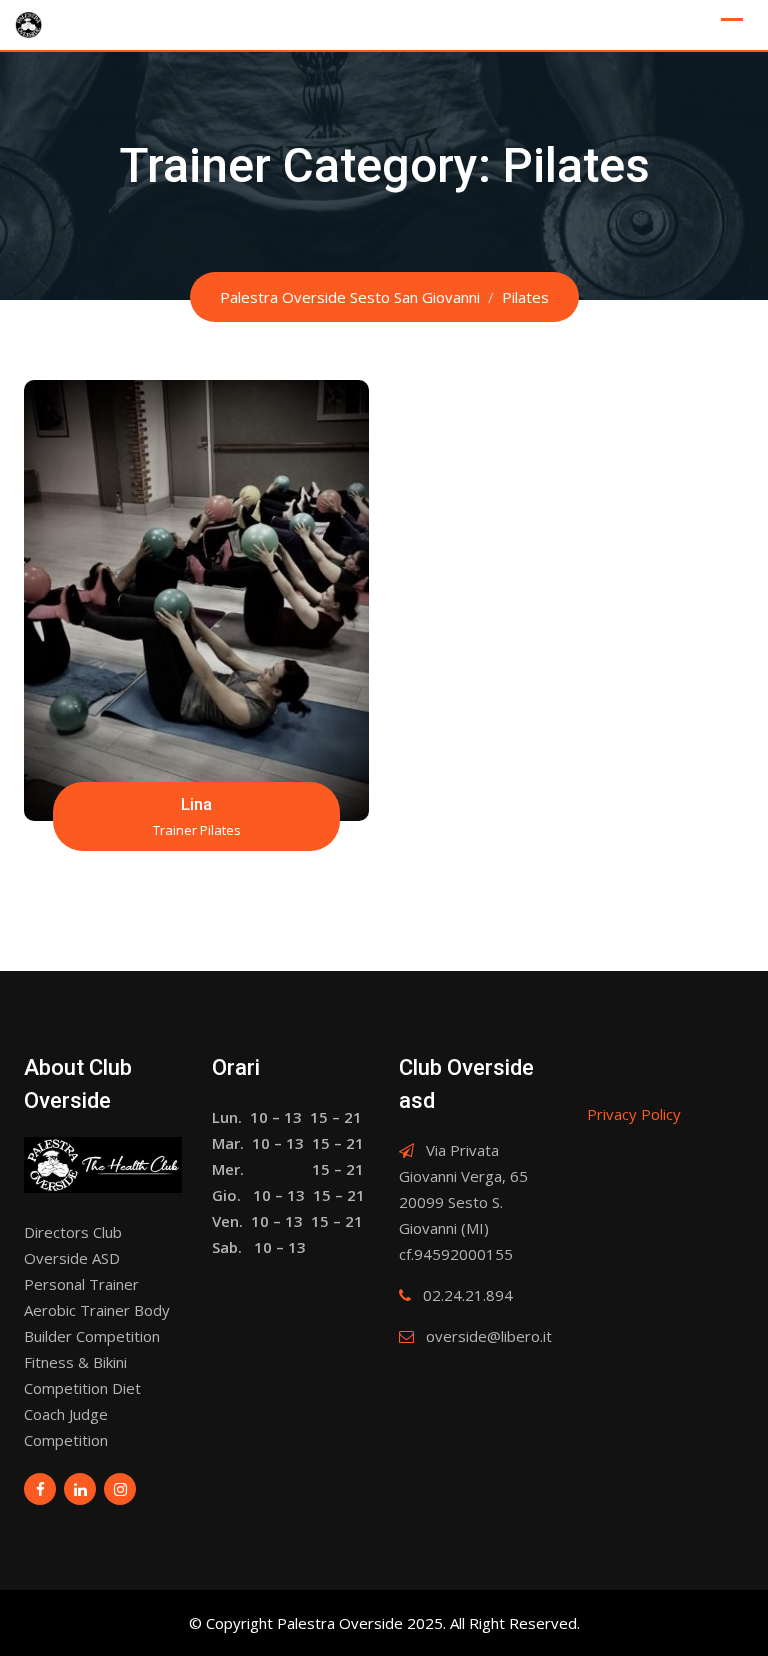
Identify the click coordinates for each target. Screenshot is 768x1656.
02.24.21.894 (468, 1295)
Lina (196, 804)
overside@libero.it (489, 1336)
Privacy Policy (634, 1114)
